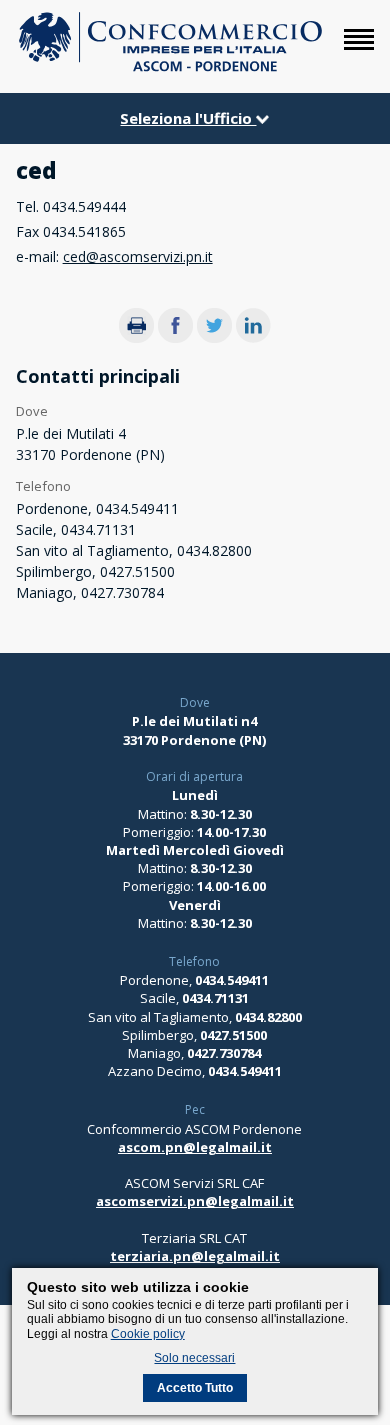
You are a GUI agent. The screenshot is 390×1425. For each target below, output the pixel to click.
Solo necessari (194, 1358)
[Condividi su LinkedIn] (253, 337)
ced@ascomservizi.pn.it (138, 256)
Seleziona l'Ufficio (188, 118)
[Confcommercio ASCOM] (170, 67)
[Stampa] (136, 337)
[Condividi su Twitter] (214, 337)
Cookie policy (148, 1334)
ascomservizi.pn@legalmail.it (195, 1201)
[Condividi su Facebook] (175, 337)
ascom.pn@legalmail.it (195, 1147)
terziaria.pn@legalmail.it (195, 1256)
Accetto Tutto (195, 1388)
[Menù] (359, 49)
